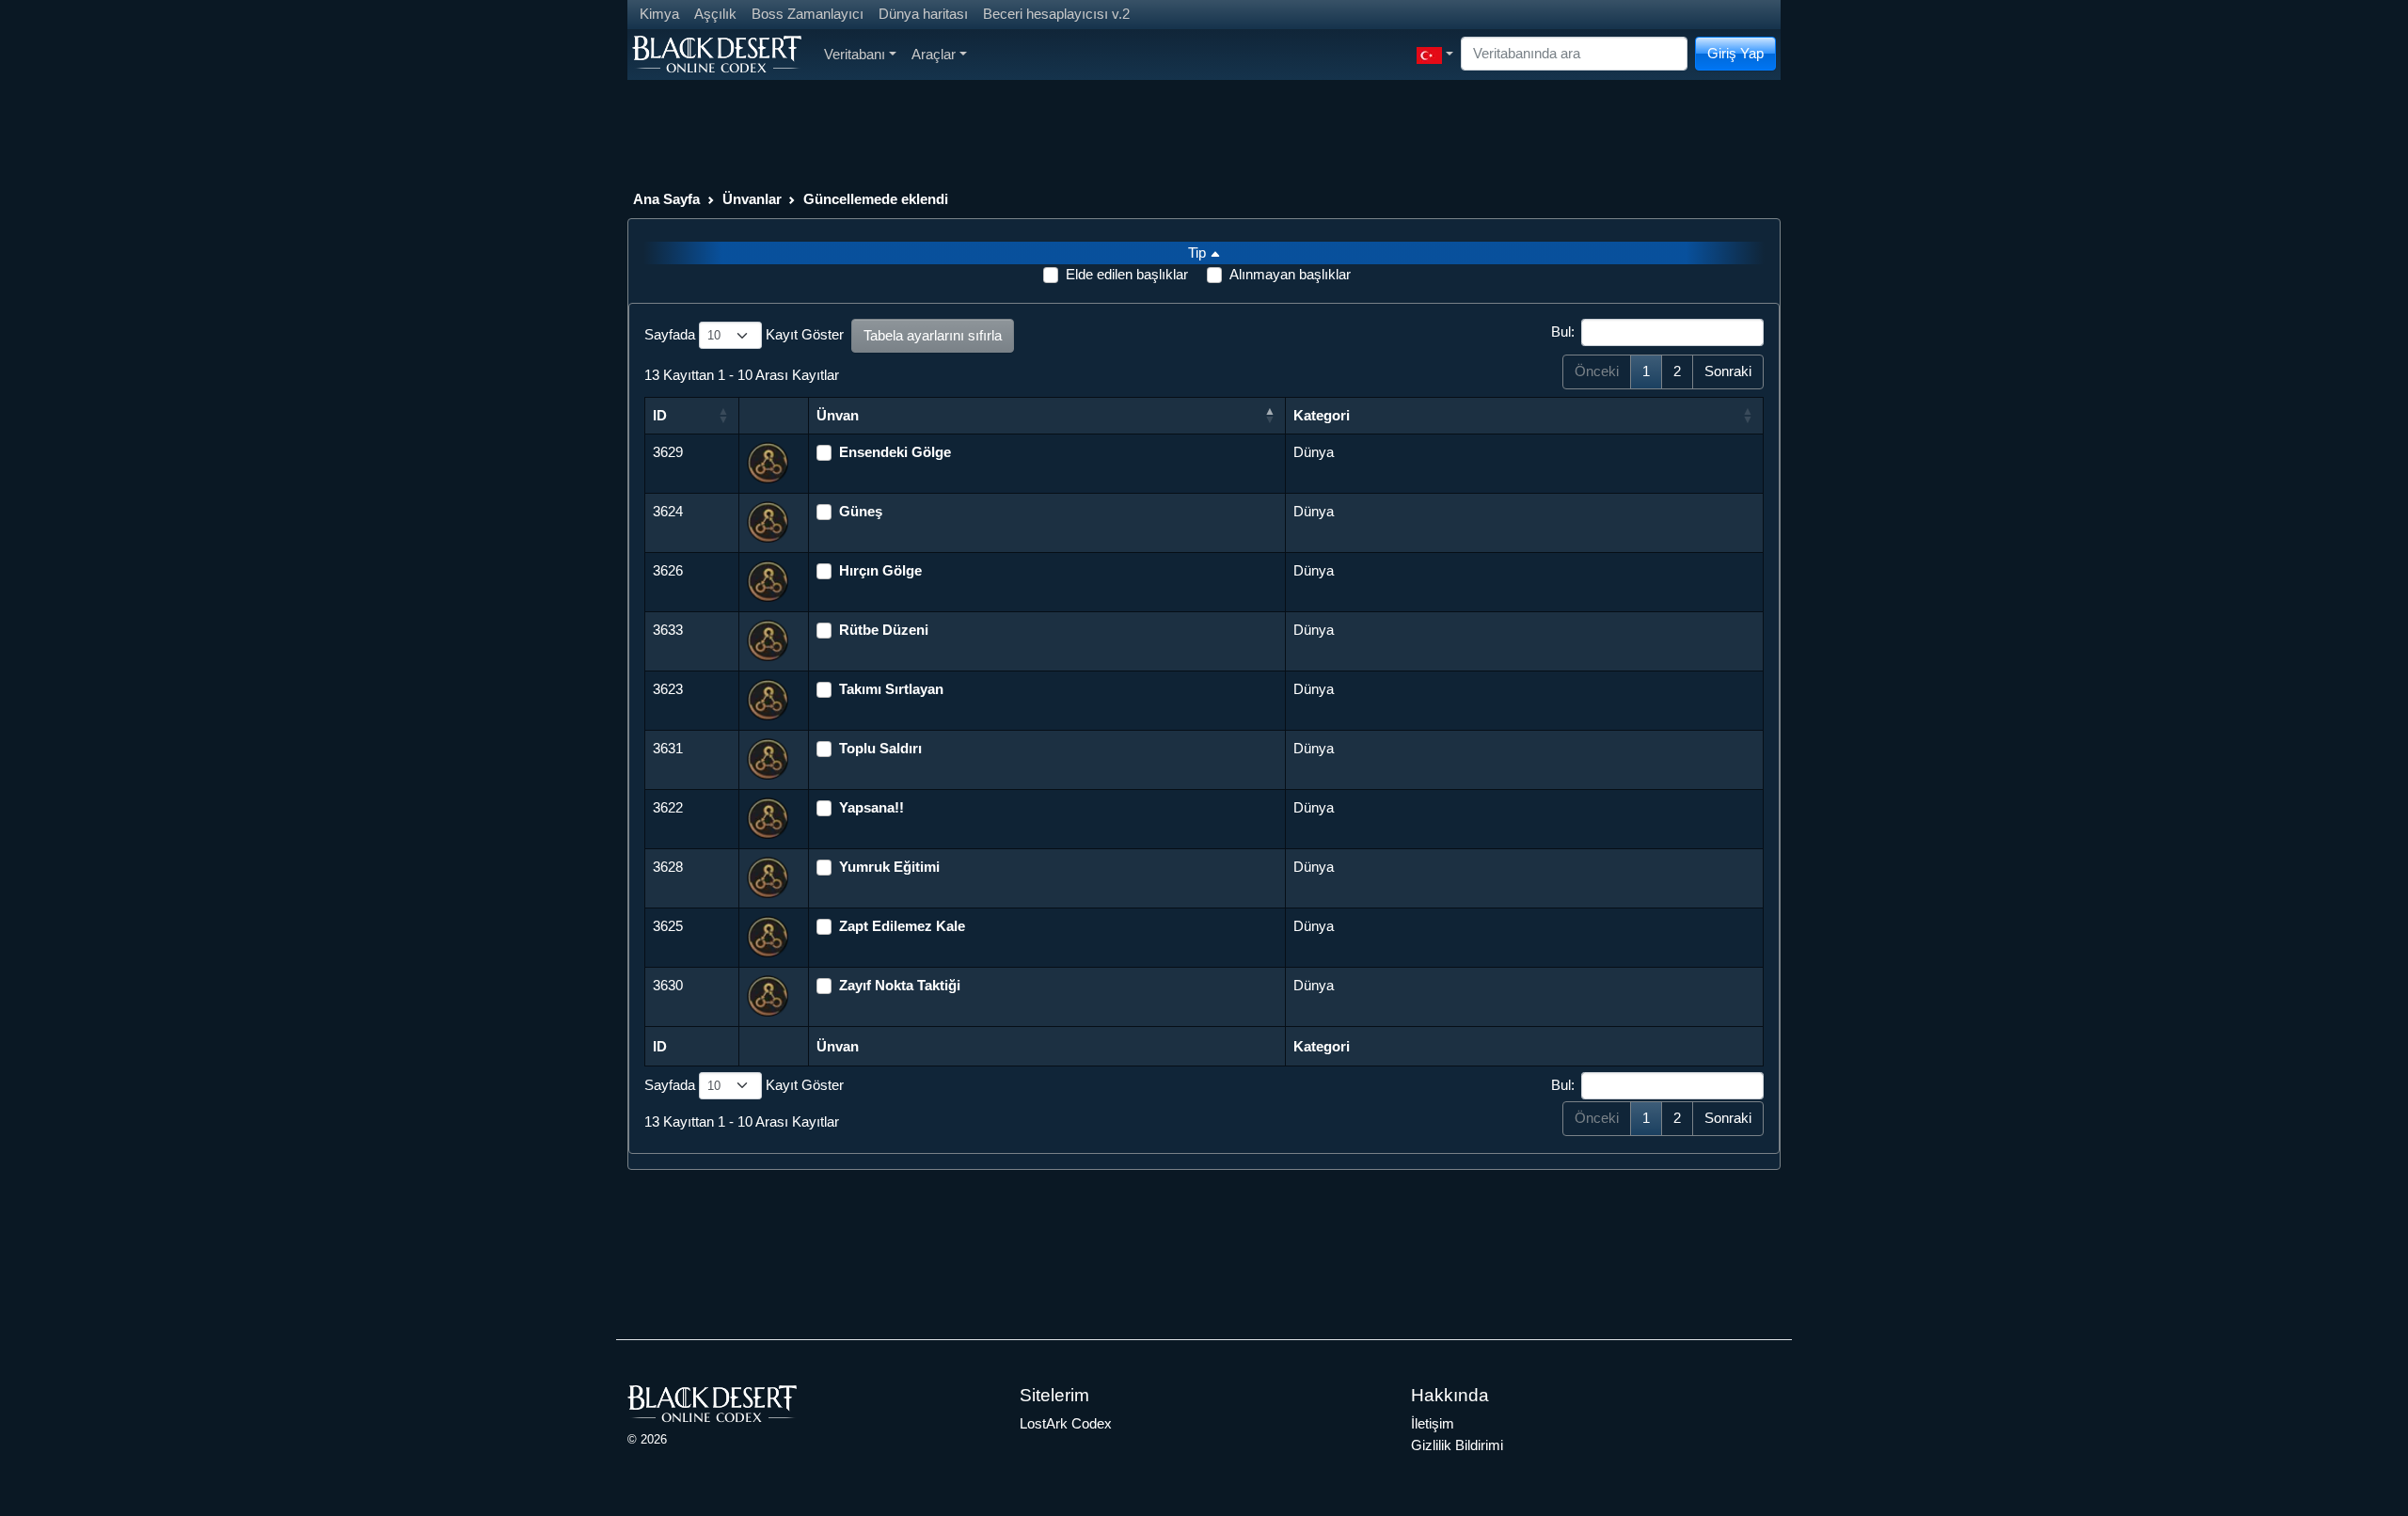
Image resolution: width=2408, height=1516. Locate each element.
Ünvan (838, 415)
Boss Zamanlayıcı (808, 14)
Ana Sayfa (666, 199)
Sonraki (1728, 371)
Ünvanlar (752, 199)
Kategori (1322, 415)
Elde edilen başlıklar (1127, 274)
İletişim (1433, 1423)
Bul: (1563, 332)
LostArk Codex (1066, 1423)
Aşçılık (715, 14)
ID (660, 415)
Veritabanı (855, 54)
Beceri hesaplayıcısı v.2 (1056, 14)
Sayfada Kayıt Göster (744, 334)
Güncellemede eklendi (876, 199)
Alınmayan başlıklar (1290, 274)
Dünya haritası (923, 14)
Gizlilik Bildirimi (1457, 1445)
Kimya (659, 14)
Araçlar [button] (934, 54)
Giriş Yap (1735, 53)
